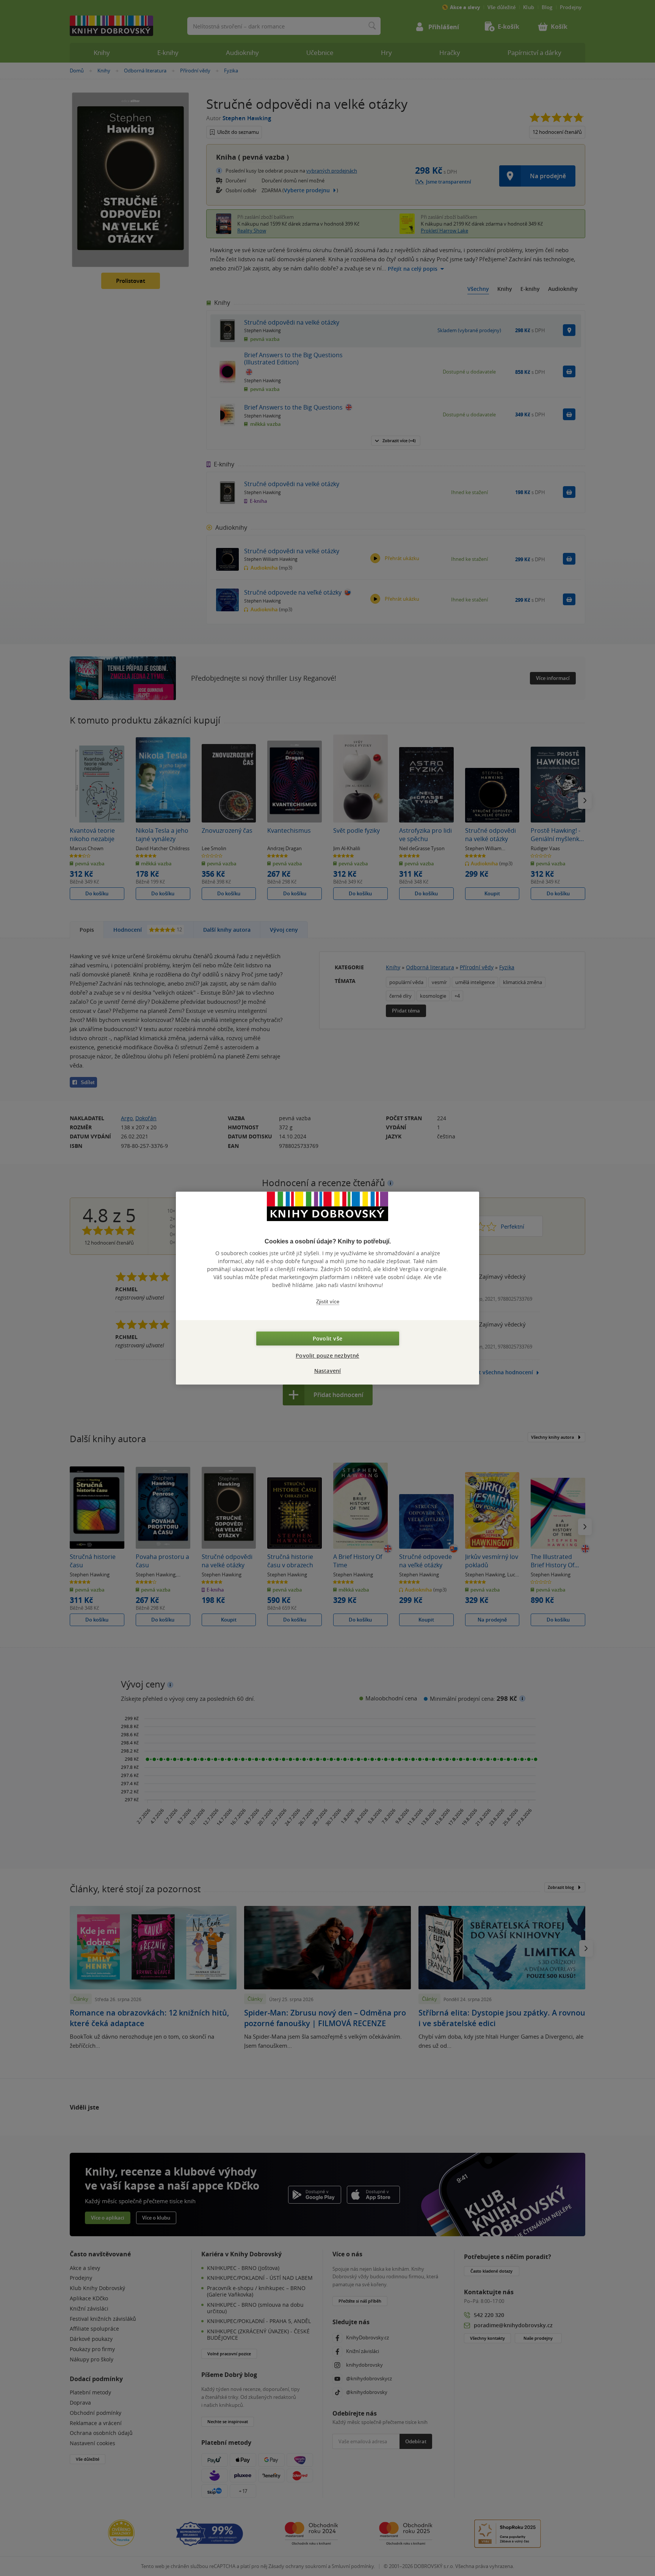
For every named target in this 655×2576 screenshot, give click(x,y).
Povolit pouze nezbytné (327, 1356)
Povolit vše (327, 1338)
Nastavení (328, 1371)
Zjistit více (328, 1302)
